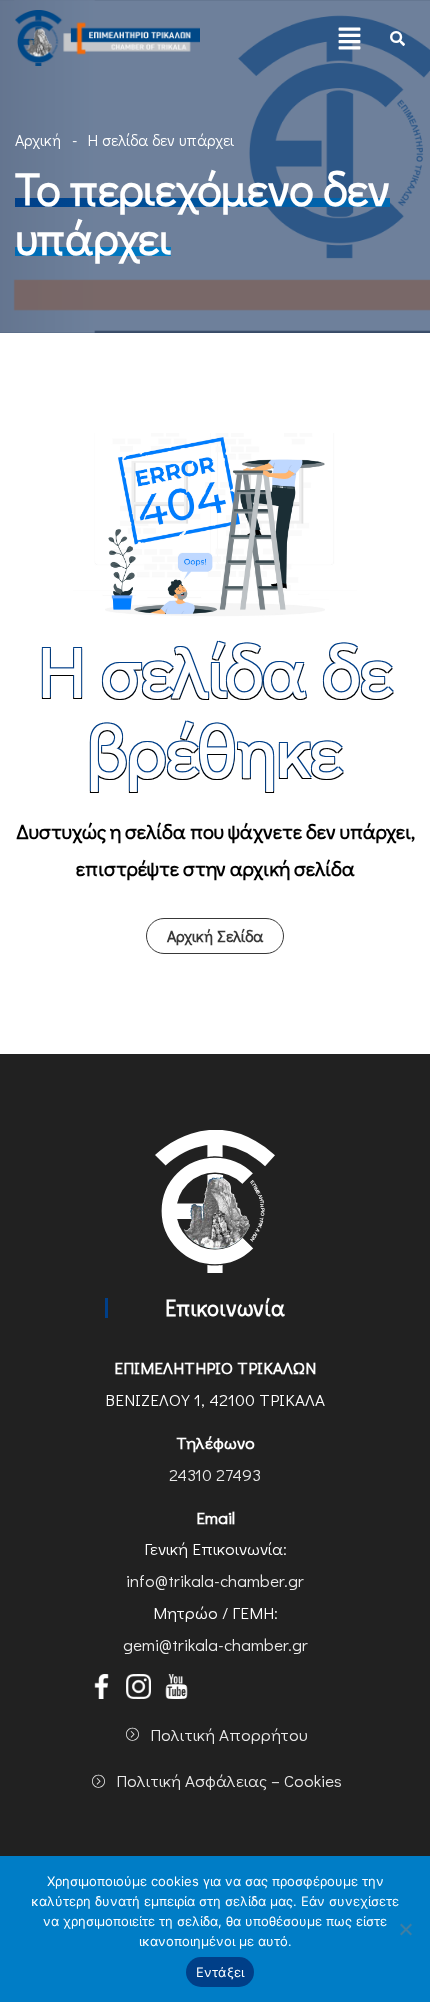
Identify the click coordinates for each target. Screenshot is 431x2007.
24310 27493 (215, 1474)
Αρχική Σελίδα (215, 935)
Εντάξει (220, 1972)
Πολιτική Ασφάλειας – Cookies (229, 1780)
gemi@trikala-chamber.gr (215, 1644)
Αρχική (38, 139)
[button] (350, 38)
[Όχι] (405, 1929)
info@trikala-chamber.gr (215, 1580)
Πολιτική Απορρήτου (229, 1734)
